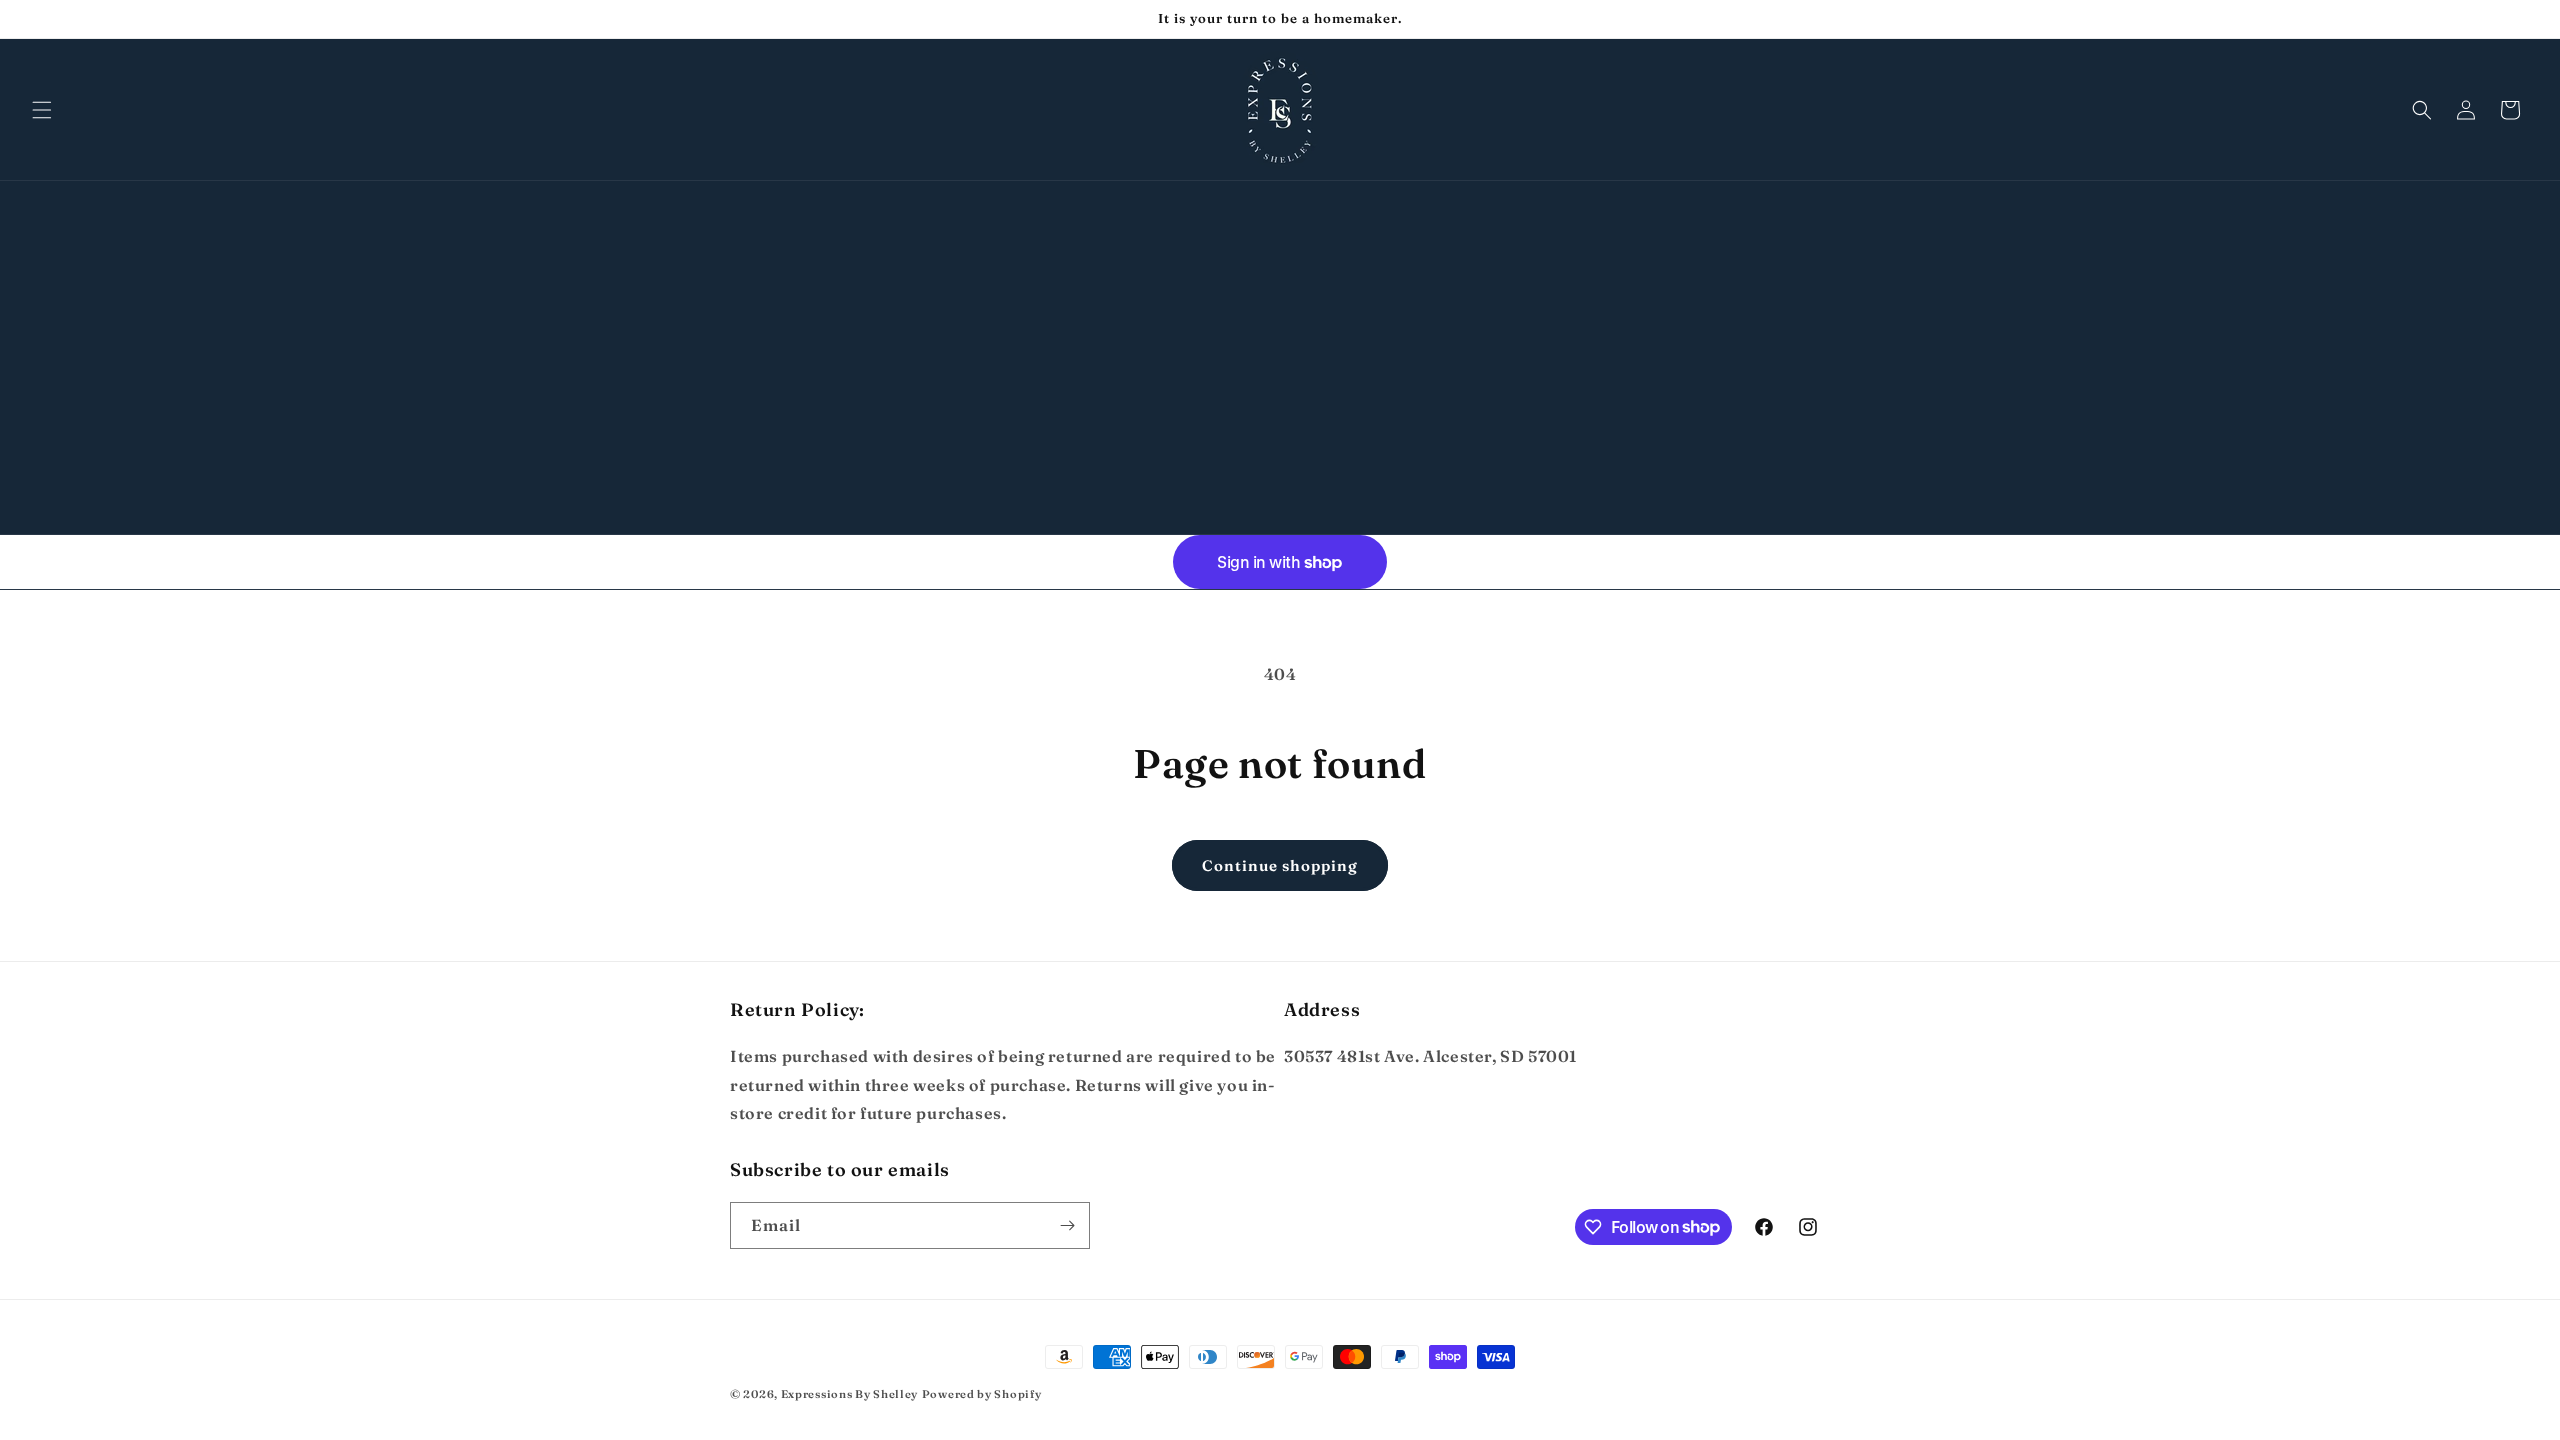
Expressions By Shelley (849, 1394)
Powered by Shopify (982, 1394)
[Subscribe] (1067, 1225)
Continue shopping (1280, 865)
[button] (42, 110)
